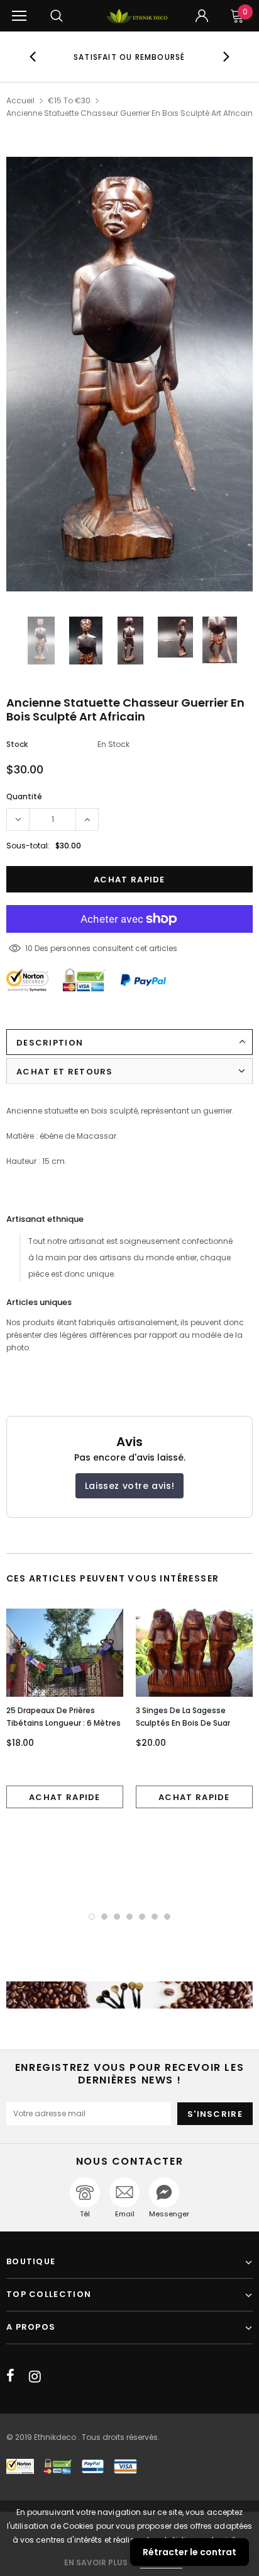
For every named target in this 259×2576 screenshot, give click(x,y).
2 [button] (104, 1917)
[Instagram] (35, 2376)
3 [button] (117, 1917)
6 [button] (155, 1917)
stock (17, 744)
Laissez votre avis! (129, 1486)
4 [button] (129, 1917)
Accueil (20, 100)
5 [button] (142, 1917)
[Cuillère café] (129, 1995)
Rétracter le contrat (190, 2552)
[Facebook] (10, 2376)
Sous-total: (28, 846)
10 (29, 948)
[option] (129, 57)
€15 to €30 (69, 100)
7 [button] (167, 1917)
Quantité (24, 796)
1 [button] (92, 1917)
